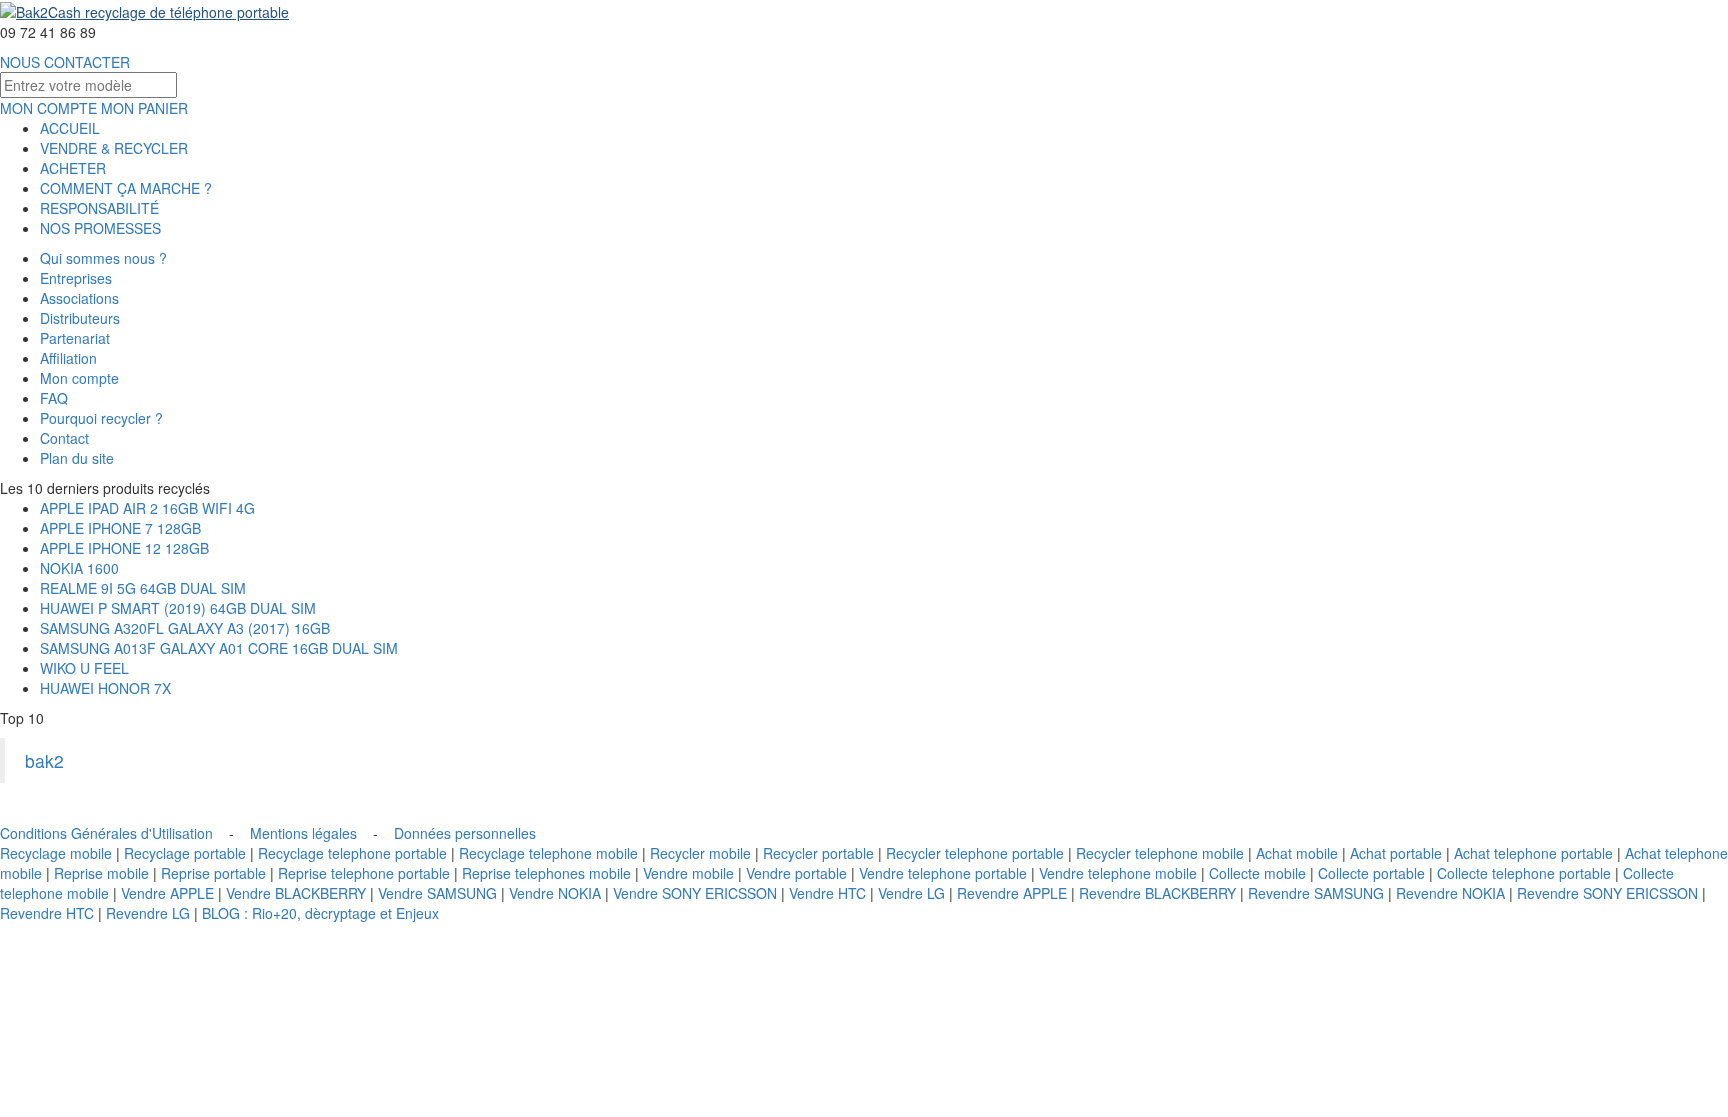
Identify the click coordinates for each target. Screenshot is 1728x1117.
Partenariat (75, 338)
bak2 (44, 760)
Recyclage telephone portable (352, 853)
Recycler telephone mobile (1160, 853)
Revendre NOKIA (1450, 893)
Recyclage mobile (56, 853)
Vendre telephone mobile (1118, 873)
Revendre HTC (47, 913)
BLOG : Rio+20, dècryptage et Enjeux (320, 913)
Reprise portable (213, 873)
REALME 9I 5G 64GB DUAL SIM (143, 588)
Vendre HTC (827, 893)
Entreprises (76, 278)
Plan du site (77, 458)
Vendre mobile (688, 873)
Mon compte (79, 378)
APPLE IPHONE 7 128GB (120, 528)
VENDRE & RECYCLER (114, 148)
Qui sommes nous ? (103, 258)
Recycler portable (818, 853)
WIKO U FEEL (84, 668)
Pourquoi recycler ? (101, 418)
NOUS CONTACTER (65, 62)
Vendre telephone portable (943, 873)
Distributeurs (80, 318)
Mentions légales (303, 833)
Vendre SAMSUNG (437, 893)
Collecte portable (1371, 873)
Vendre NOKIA (555, 893)
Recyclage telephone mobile (548, 853)
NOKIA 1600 (79, 568)
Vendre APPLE (167, 893)
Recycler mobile (700, 853)
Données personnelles (465, 833)
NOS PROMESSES (100, 228)
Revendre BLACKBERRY (1157, 893)
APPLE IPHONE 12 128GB (124, 548)
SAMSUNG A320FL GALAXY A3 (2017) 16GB (185, 628)
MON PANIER (144, 108)
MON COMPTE (48, 108)
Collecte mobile (1257, 873)
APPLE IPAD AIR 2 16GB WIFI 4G (147, 508)
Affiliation (68, 358)
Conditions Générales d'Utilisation (106, 833)
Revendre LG (148, 913)
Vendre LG (911, 893)
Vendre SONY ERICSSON (695, 893)
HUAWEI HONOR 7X (105, 688)
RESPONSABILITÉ (99, 208)
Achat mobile (1297, 853)
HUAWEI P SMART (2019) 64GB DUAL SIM (178, 608)
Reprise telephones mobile (546, 873)
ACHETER (73, 168)
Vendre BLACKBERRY (296, 893)
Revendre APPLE (1012, 893)
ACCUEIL (70, 128)
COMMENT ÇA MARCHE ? (126, 188)
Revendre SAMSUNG (1316, 893)
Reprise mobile (101, 873)
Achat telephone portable (1533, 853)
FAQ (54, 398)
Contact (64, 438)
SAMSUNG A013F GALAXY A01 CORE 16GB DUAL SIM (219, 648)
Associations (79, 298)
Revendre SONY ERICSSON (1607, 893)
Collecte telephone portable (1524, 873)
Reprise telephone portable (364, 873)
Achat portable (1396, 853)
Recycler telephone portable (975, 853)
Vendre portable (796, 873)
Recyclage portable (185, 853)
